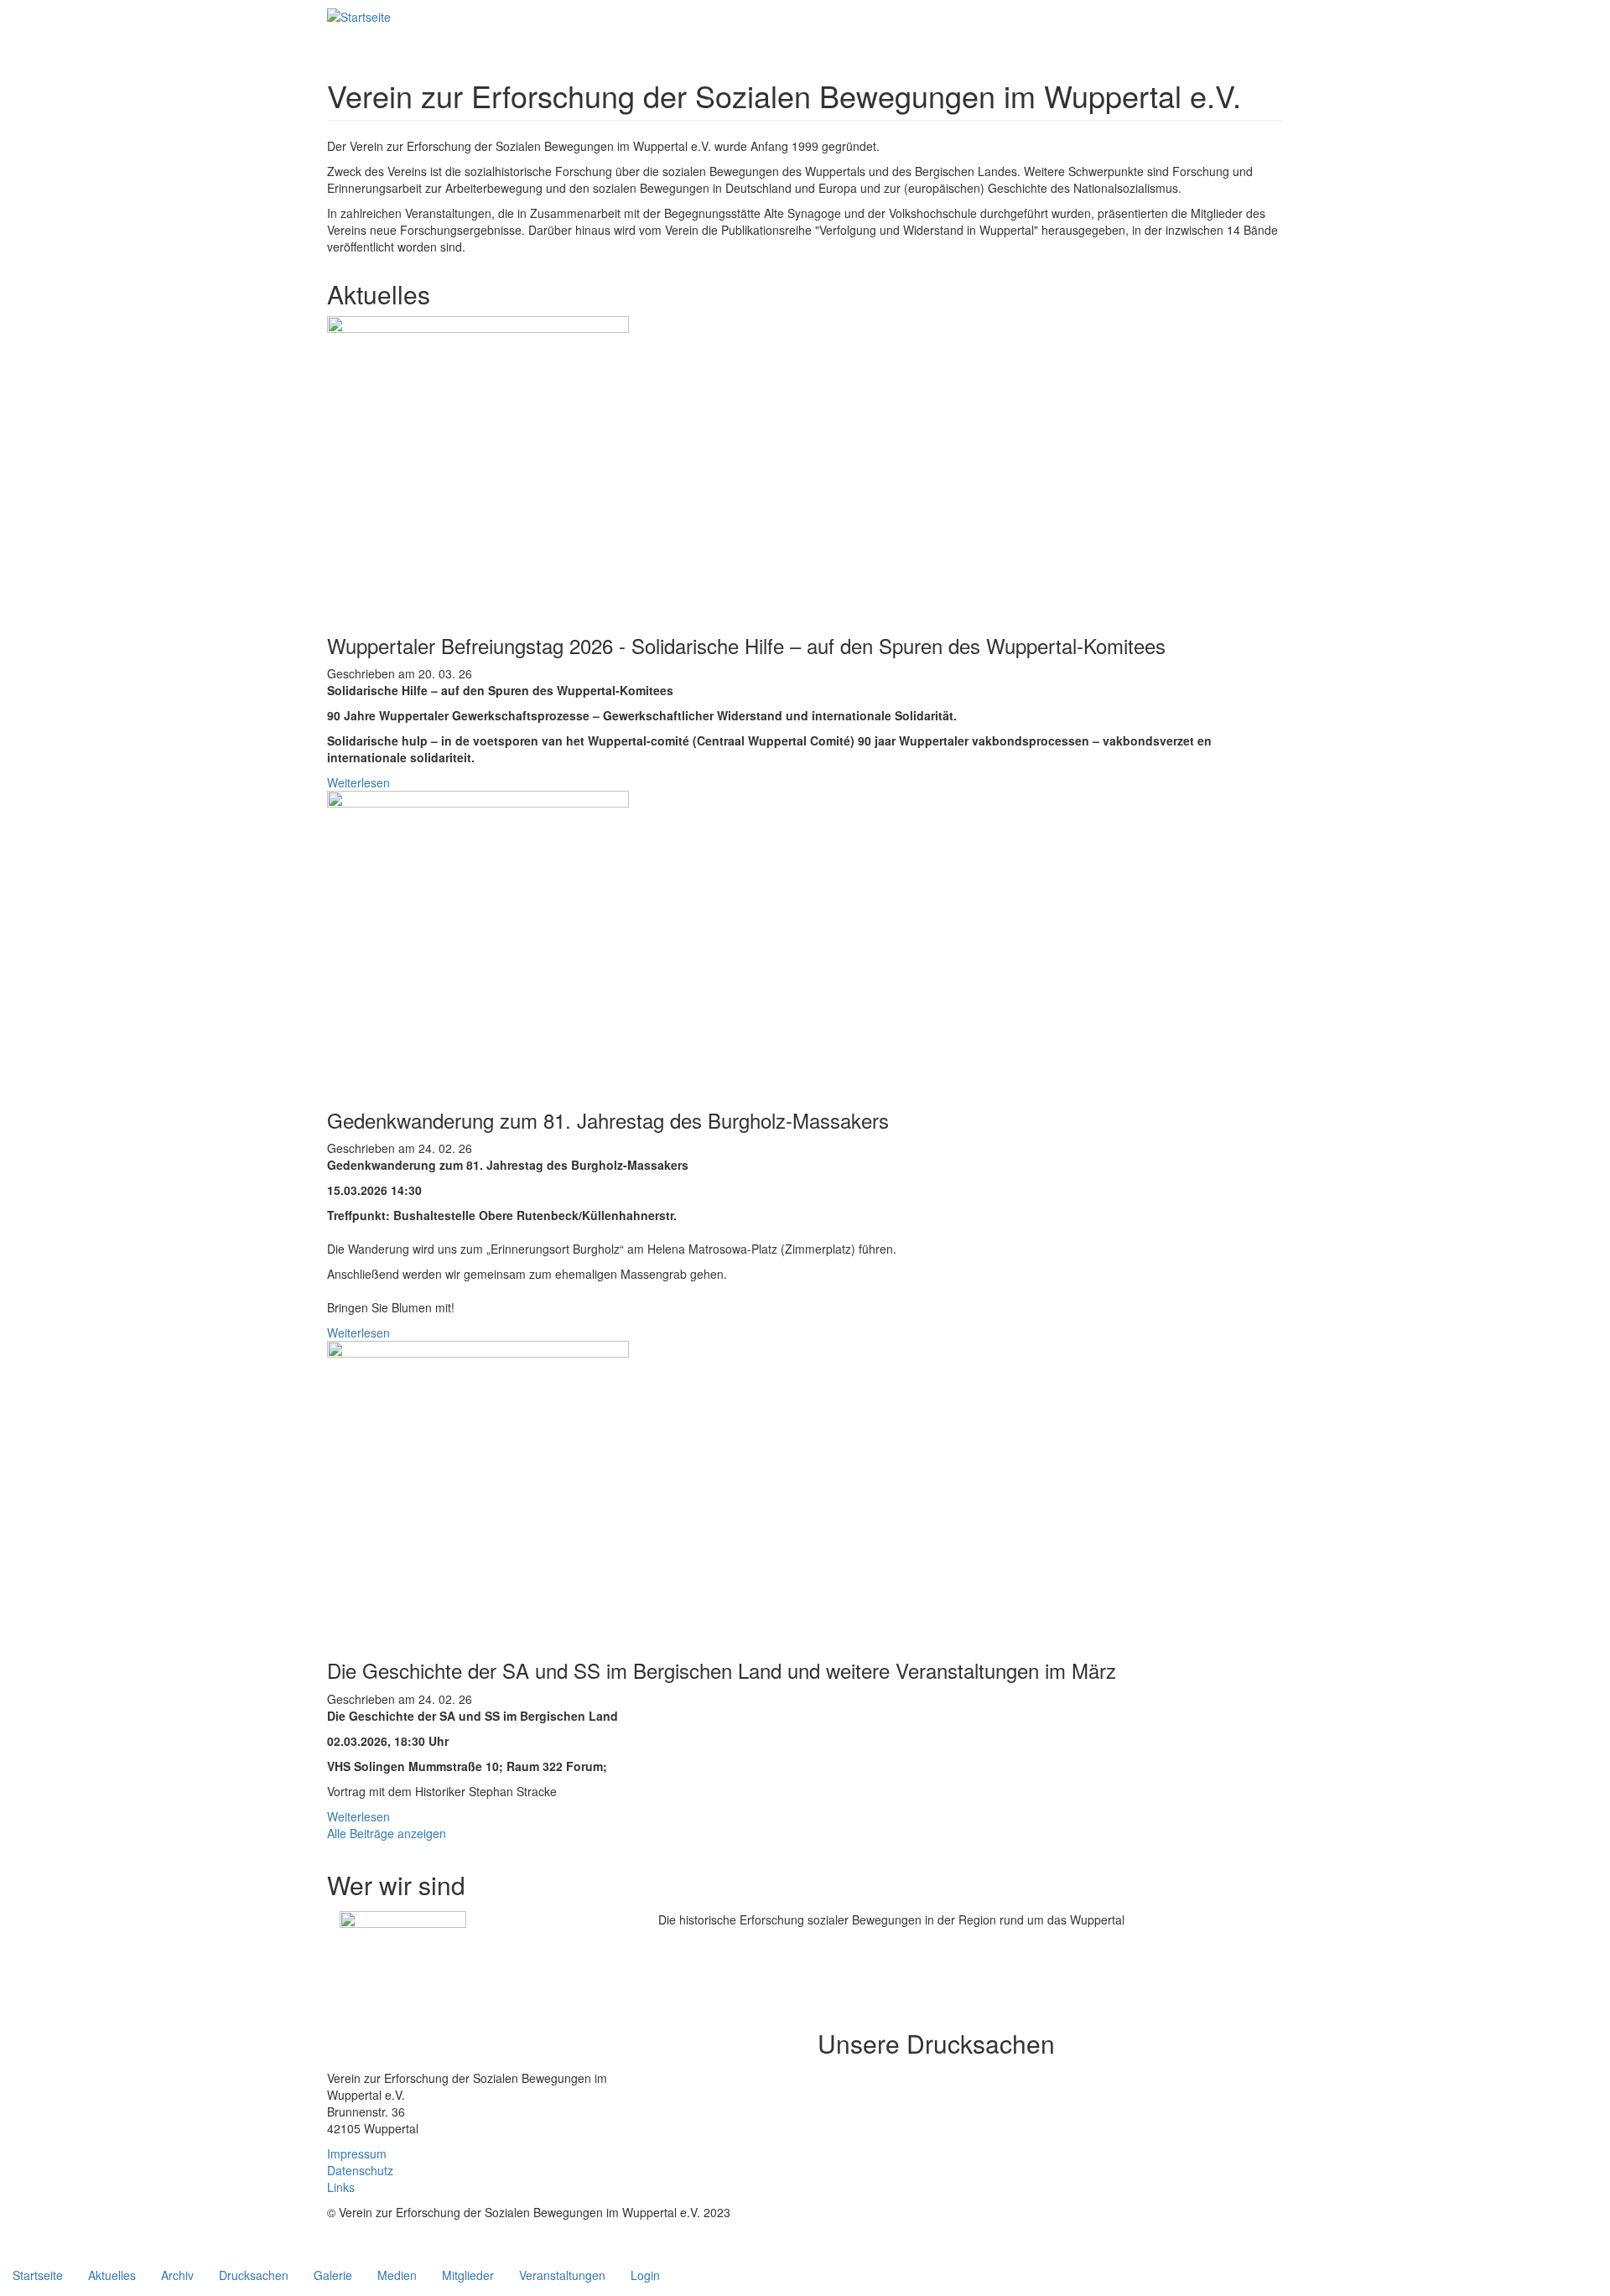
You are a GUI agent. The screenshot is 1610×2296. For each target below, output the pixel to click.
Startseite (38, 2275)
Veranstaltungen (562, 2275)
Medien (397, 2275)
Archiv (177, 2275)
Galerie (333, 2275)
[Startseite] (359, 16)
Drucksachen (254, 2275)
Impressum (357, 2153)
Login (645, 2275)
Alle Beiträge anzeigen (387, 1833)
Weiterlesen (358, 782)
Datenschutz (360, 2170)
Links (341, 2187)
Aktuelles (112, 2275)
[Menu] (409, 15)
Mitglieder (468, 2275)
